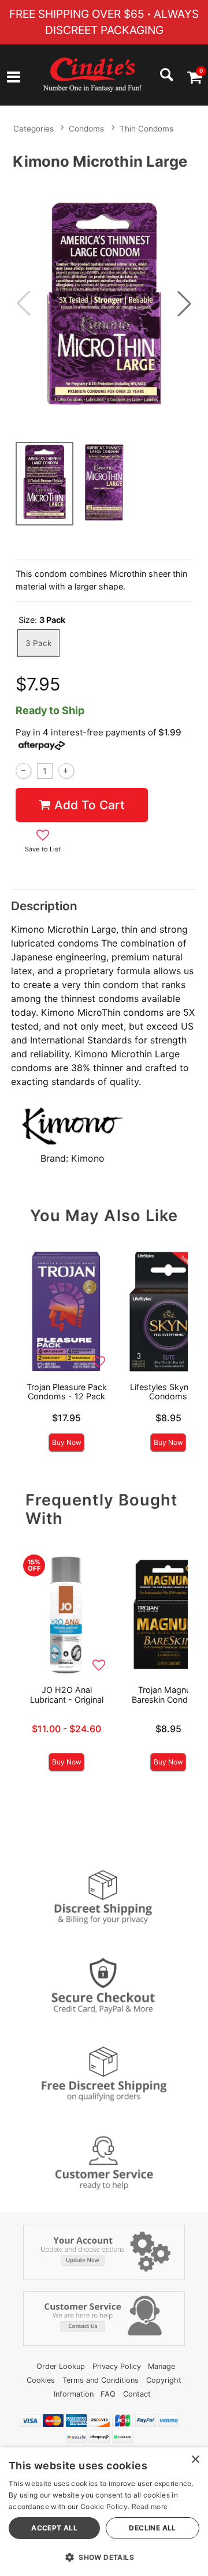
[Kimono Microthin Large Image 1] (104, 304)
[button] (14, 78)
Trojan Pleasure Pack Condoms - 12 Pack (67, 1392)
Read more (150, 2506)
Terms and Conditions (101, 2380)
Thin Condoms (146, 129)
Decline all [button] (152, 2528)
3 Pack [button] (38, 643)
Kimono (88, 1158)
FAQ (108, 2394)
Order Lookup (61, 2366)
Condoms (86, 129)
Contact (137, 2394)
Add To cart (90, 805)
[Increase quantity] (66, 771)
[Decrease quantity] (23, 771)
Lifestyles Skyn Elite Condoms (168, 1392)
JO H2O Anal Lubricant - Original (67, 1694)
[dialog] (104, 2512)
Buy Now (67, 1442)
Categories (34, 129)
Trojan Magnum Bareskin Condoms (168, 1694)
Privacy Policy (117, 2366)
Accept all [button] (54, 2528)
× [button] (195, 2460)
